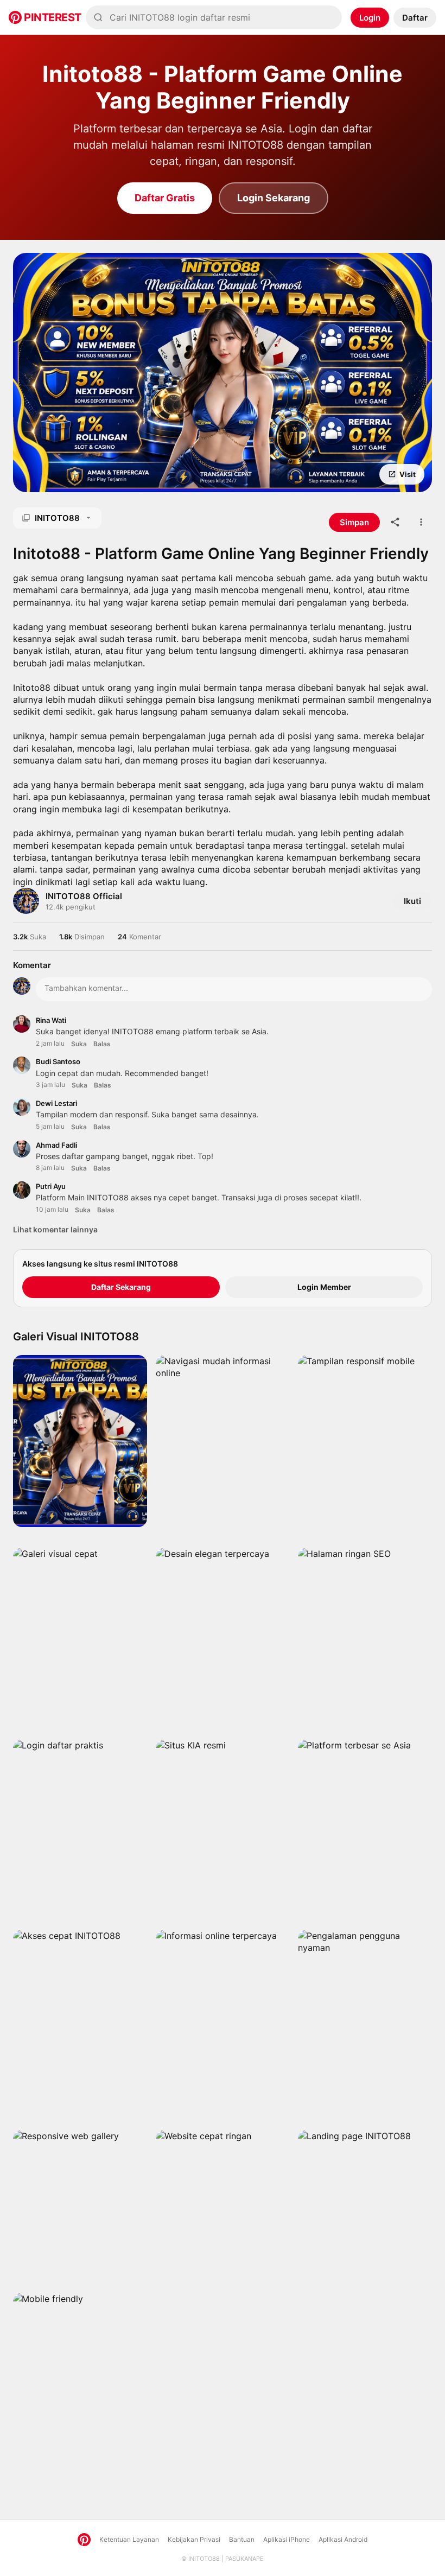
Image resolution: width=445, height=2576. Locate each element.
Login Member (324, 1287)
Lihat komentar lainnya (55, 1229)
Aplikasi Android (343, 2539)
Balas (102, 1044)
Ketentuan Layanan (129, 2539)
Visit (408, 474)
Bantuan (242, 2539)
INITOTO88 (204, 2559)
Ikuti (412, 901)
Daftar (415, 18)
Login (370, 18)
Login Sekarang (274, 198)
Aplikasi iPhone (287, 2539)
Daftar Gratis (165, 198)
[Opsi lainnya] (421, 522)
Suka (79, 1044)
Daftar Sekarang (121, 1287)
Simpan (56, 475)
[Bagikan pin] (395, 522)
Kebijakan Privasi (194, 2539)
